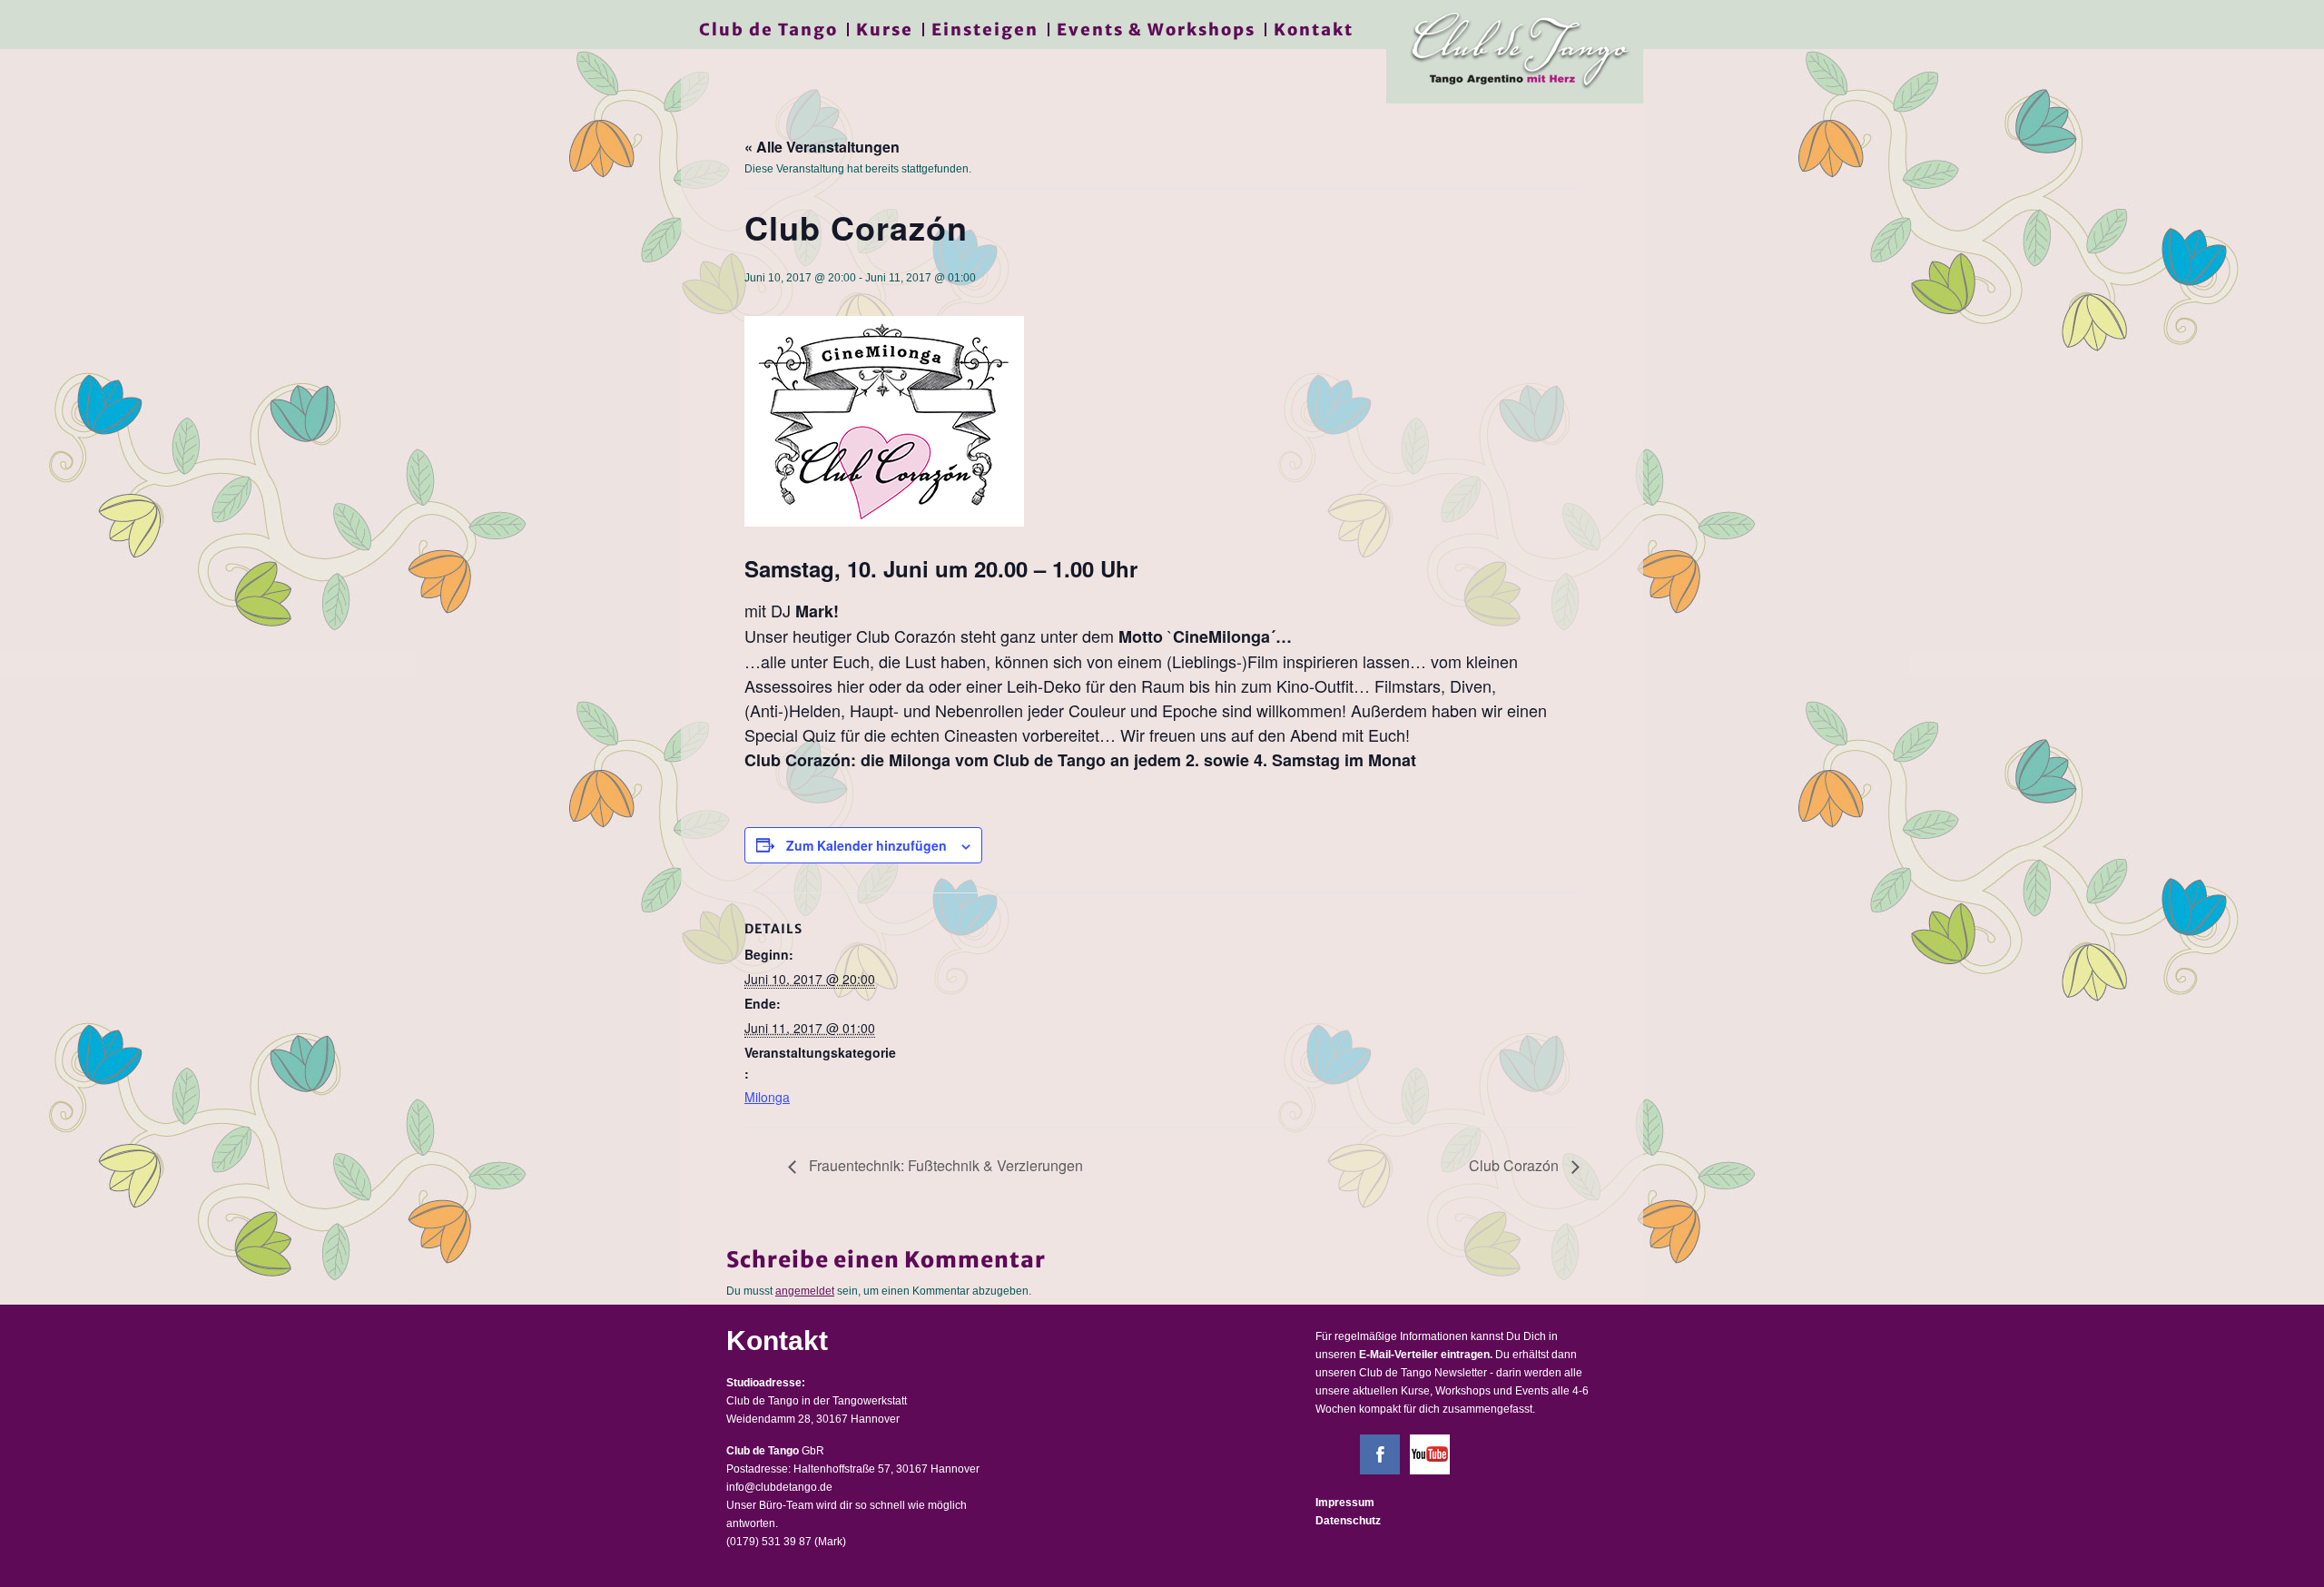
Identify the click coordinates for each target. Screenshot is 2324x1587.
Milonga (767, 1097)
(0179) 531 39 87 (769, 1542)
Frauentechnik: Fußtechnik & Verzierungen (944, 1165)
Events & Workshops (1156, 30)
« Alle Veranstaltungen (822, 147)
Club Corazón (1516, 1165)
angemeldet (805, 1291)
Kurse (885, 30)
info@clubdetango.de (779, 1487)
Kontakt (1314, 30)
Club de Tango (768, 30)
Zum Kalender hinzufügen (867, 845)
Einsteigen (985, 30)
